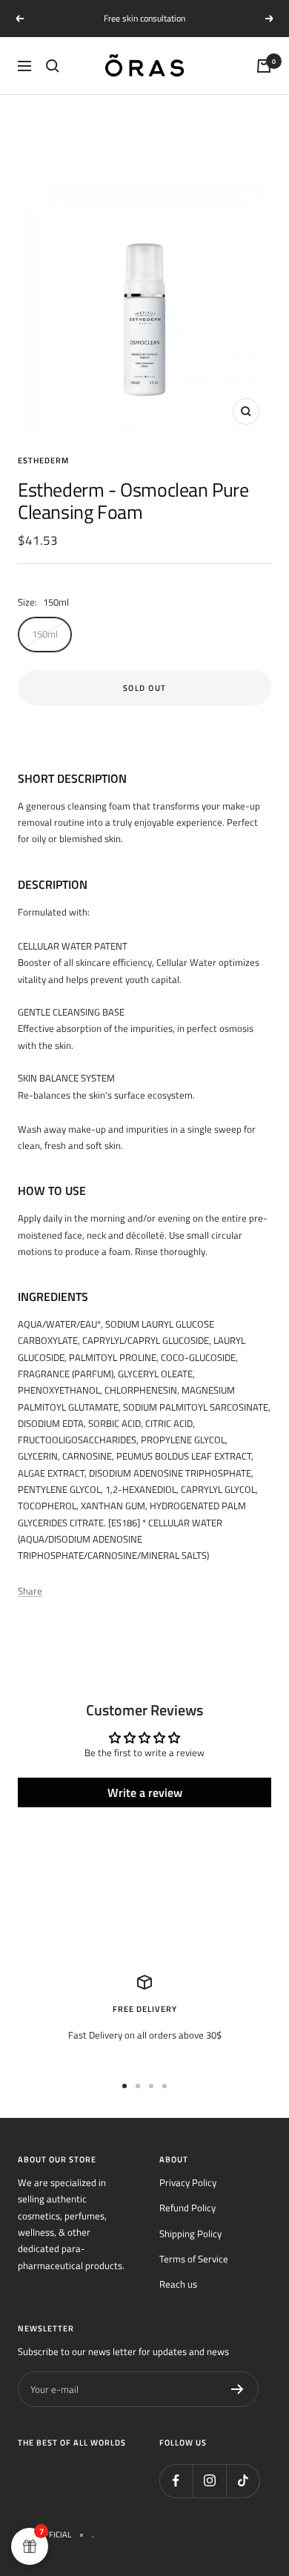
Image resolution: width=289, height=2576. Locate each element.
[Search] (53, 66)
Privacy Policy (188, 2182)
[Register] (237, 2389)
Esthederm (43, 460)
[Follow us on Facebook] (176, 2481)
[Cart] (264, 66)
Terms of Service (194, 2259)
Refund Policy (187, 2208)
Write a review (145, 1792)
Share (30, 1591)
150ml (45, 634)
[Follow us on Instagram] (209, 2481)
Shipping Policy (190, 2234)
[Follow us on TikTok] (243, 2481)
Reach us (178, 2284)
